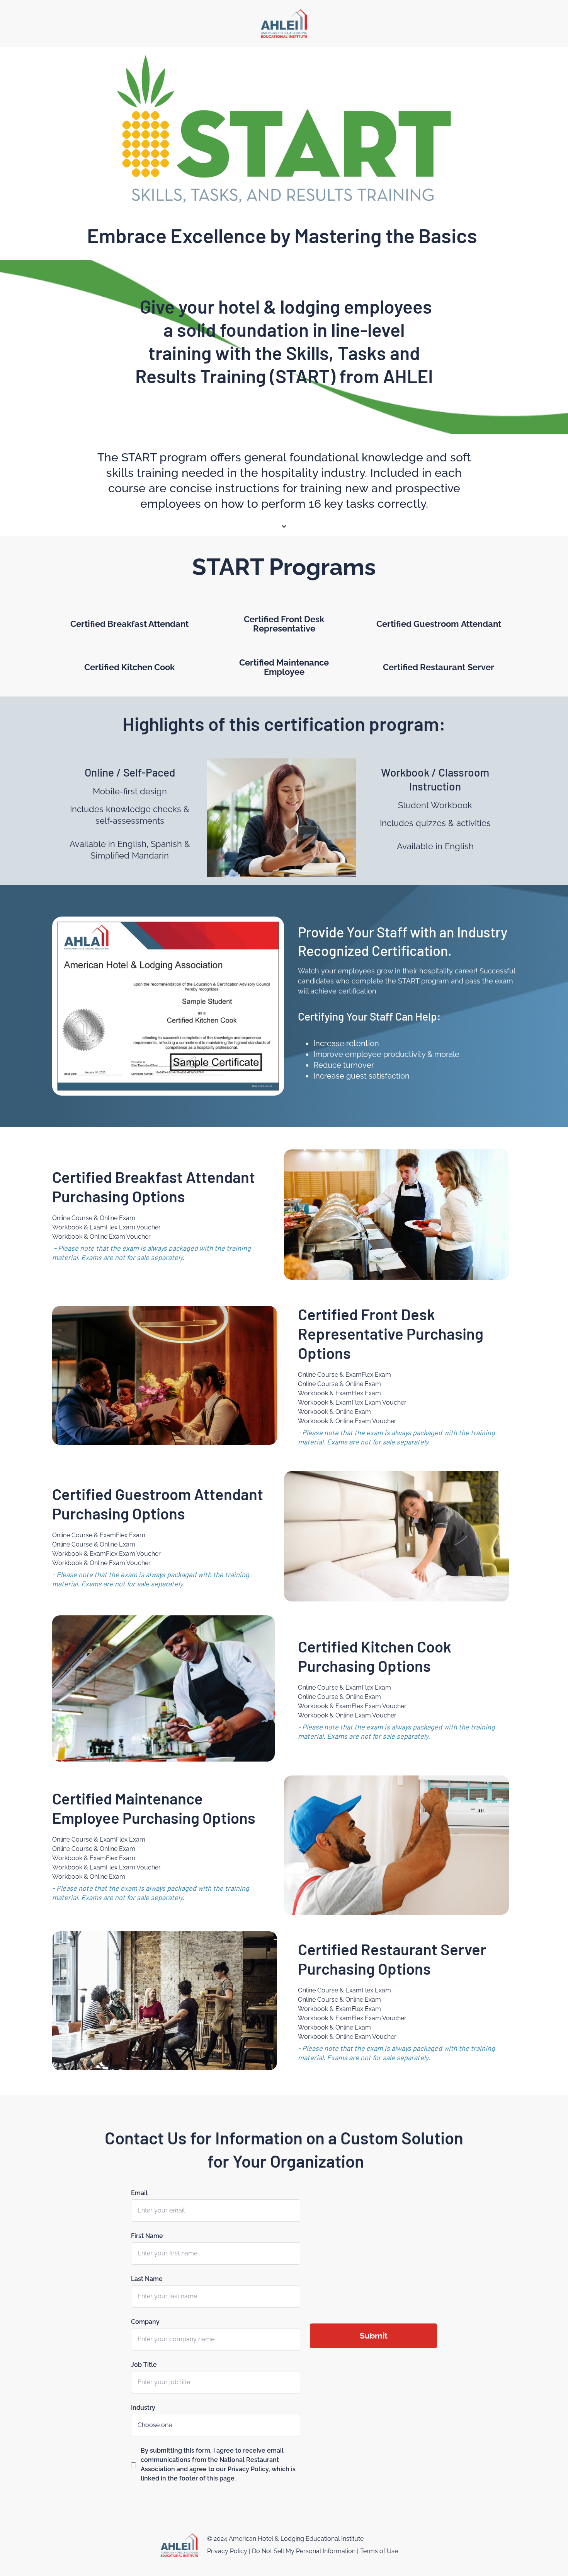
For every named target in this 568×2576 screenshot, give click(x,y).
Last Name (147, 2279)
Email (139, 2193)
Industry (143, 2408)
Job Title (144, 2365)
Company (145, 2322)
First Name (147, 2236)
